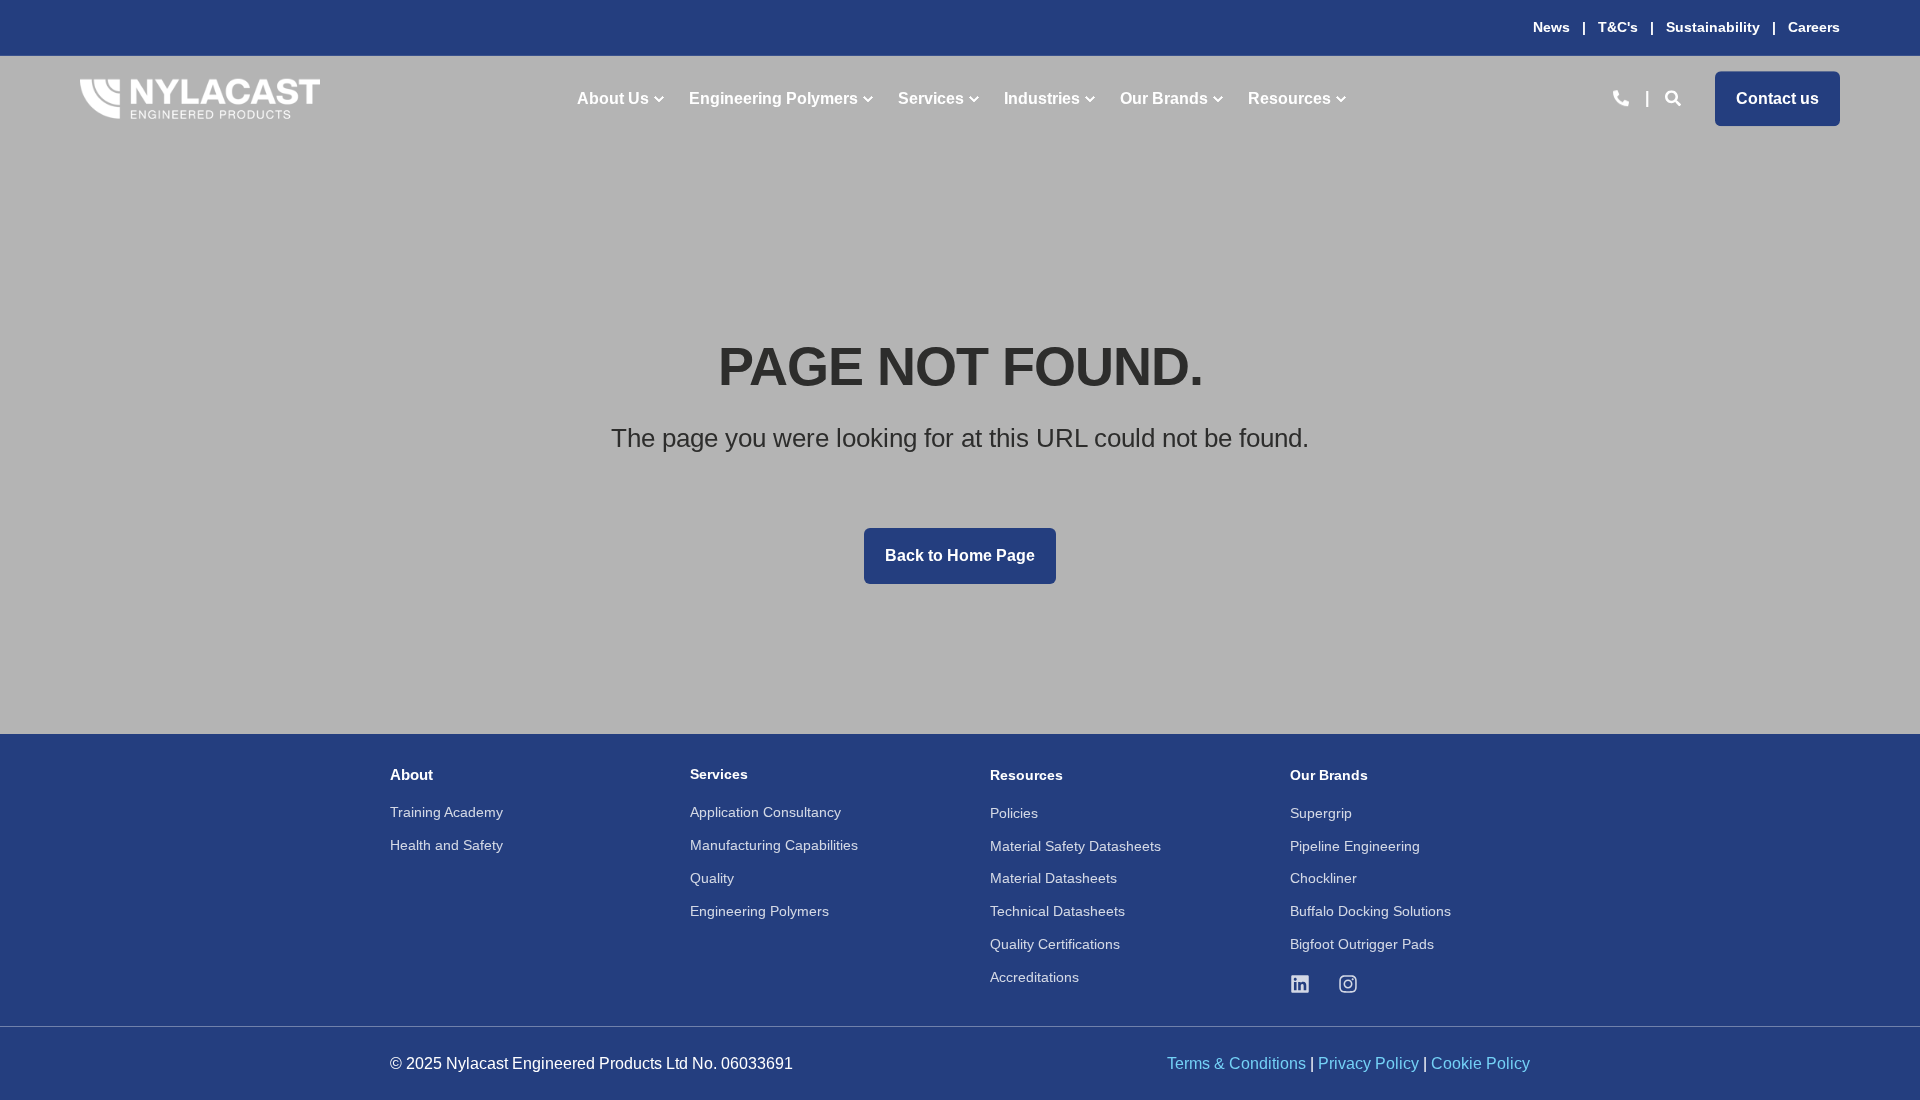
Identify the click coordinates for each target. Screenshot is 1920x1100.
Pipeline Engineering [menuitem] (1355, 846)
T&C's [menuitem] (1618, 27)
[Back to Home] (200, 98)
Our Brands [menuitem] (1164, 98)
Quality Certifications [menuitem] (1055, 944)
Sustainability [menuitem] (1713, 27)
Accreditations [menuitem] (1034, 977)
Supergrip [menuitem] (1321, 813)
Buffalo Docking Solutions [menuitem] (1370, 911)
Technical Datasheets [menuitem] (1057, 911)
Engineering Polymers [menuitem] (773, 98)
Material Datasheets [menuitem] (1053, 878)
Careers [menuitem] (1814, 27)
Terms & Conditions (1236, 1063)
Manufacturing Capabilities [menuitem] (774, 845)
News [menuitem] (1551, 27)
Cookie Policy (1480, 1063)
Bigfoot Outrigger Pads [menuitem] (1362, 944)
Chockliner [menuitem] (1323, 878)
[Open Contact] (1621, 97)
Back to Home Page (960, 555)
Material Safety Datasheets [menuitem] (1075, 846)
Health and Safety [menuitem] (446, 845)
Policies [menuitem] (1014, 813)
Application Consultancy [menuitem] (765, 812)
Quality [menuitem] (712, 878)
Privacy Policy (1368, 1063)
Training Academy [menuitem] (446, 812)
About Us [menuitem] (613, 98)
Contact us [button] (1777, 98)
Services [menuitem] (931, 98)
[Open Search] (1675, 97)
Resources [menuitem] (1289, 98)
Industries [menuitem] (1042, 98)
